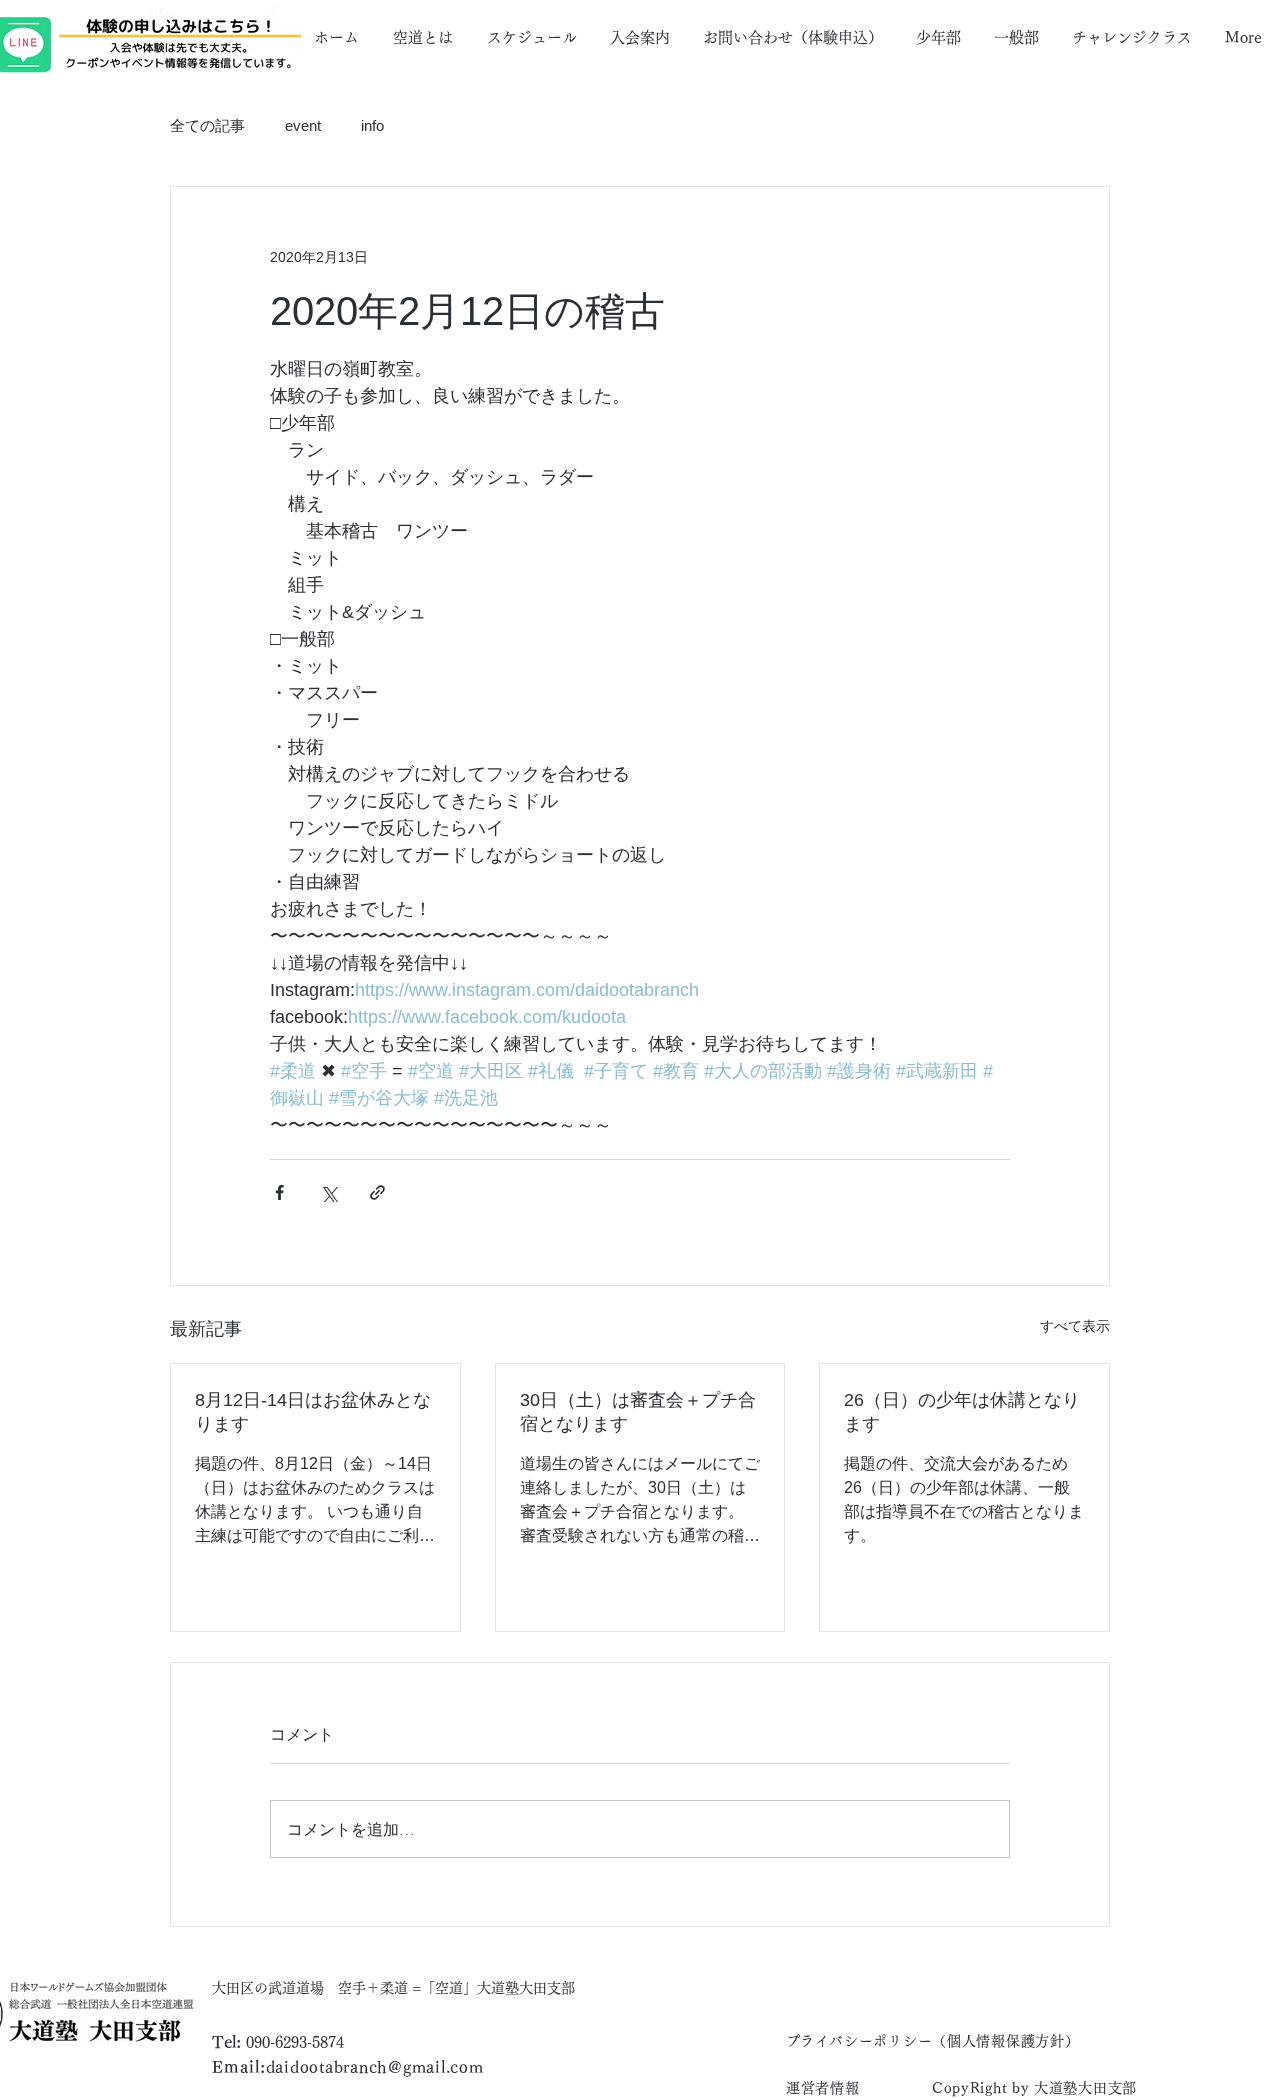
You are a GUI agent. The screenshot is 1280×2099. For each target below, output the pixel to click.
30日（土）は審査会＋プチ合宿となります (638, 1412)
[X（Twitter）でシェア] (328, 1192)
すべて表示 (1075, 1326)
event (303, 125)
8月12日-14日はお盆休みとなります (313, 1412)
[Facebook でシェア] (279, 1192)
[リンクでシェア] (377, 1192)
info (372, 125)
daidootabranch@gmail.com (375, 2067)
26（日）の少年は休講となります (962, 1412)
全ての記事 (207, 125)
